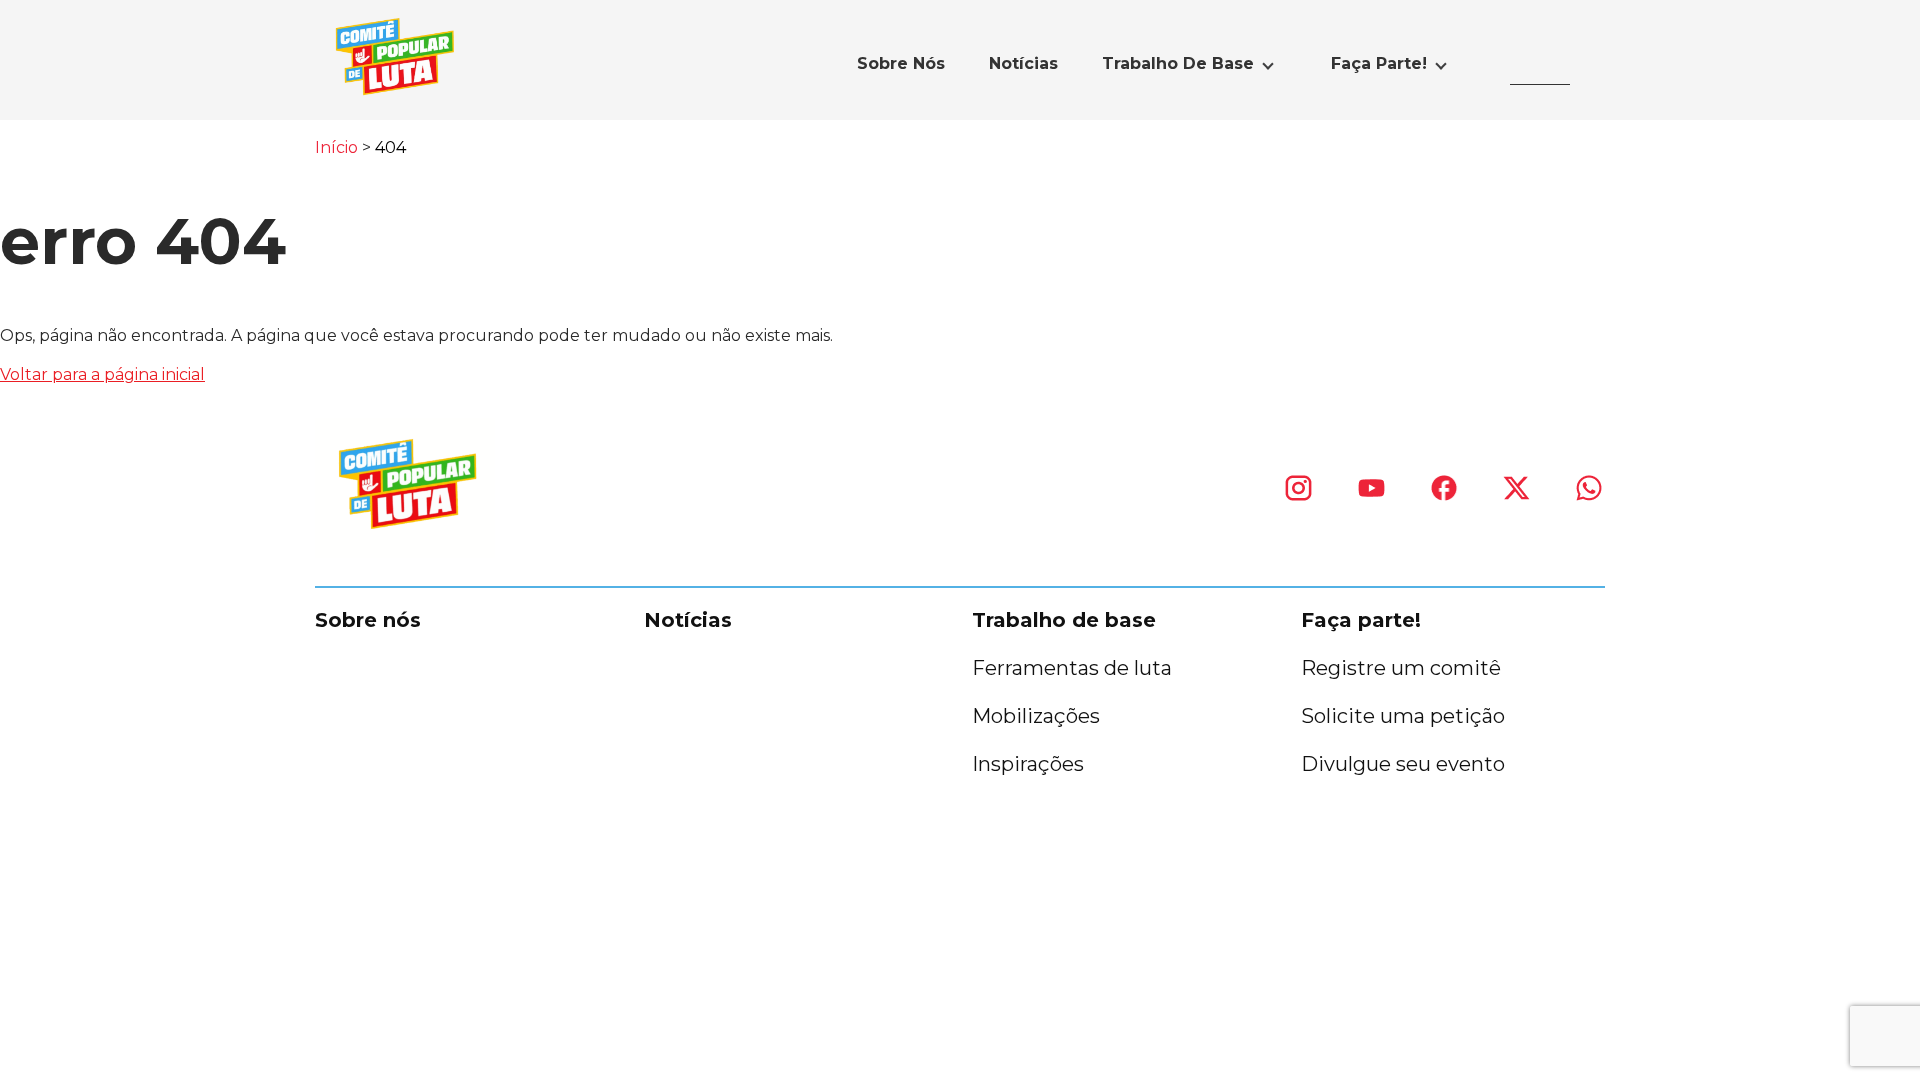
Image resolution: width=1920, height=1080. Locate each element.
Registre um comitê (1401, 668)
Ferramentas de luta (1072, 668)
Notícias (1023, 63)
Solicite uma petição (1403, 716)
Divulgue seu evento (1403, 764)
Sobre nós (901, 63)
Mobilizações (1036, 716)
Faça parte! (1379, 63)
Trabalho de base (1178, 63)
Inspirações (1028, 764)
